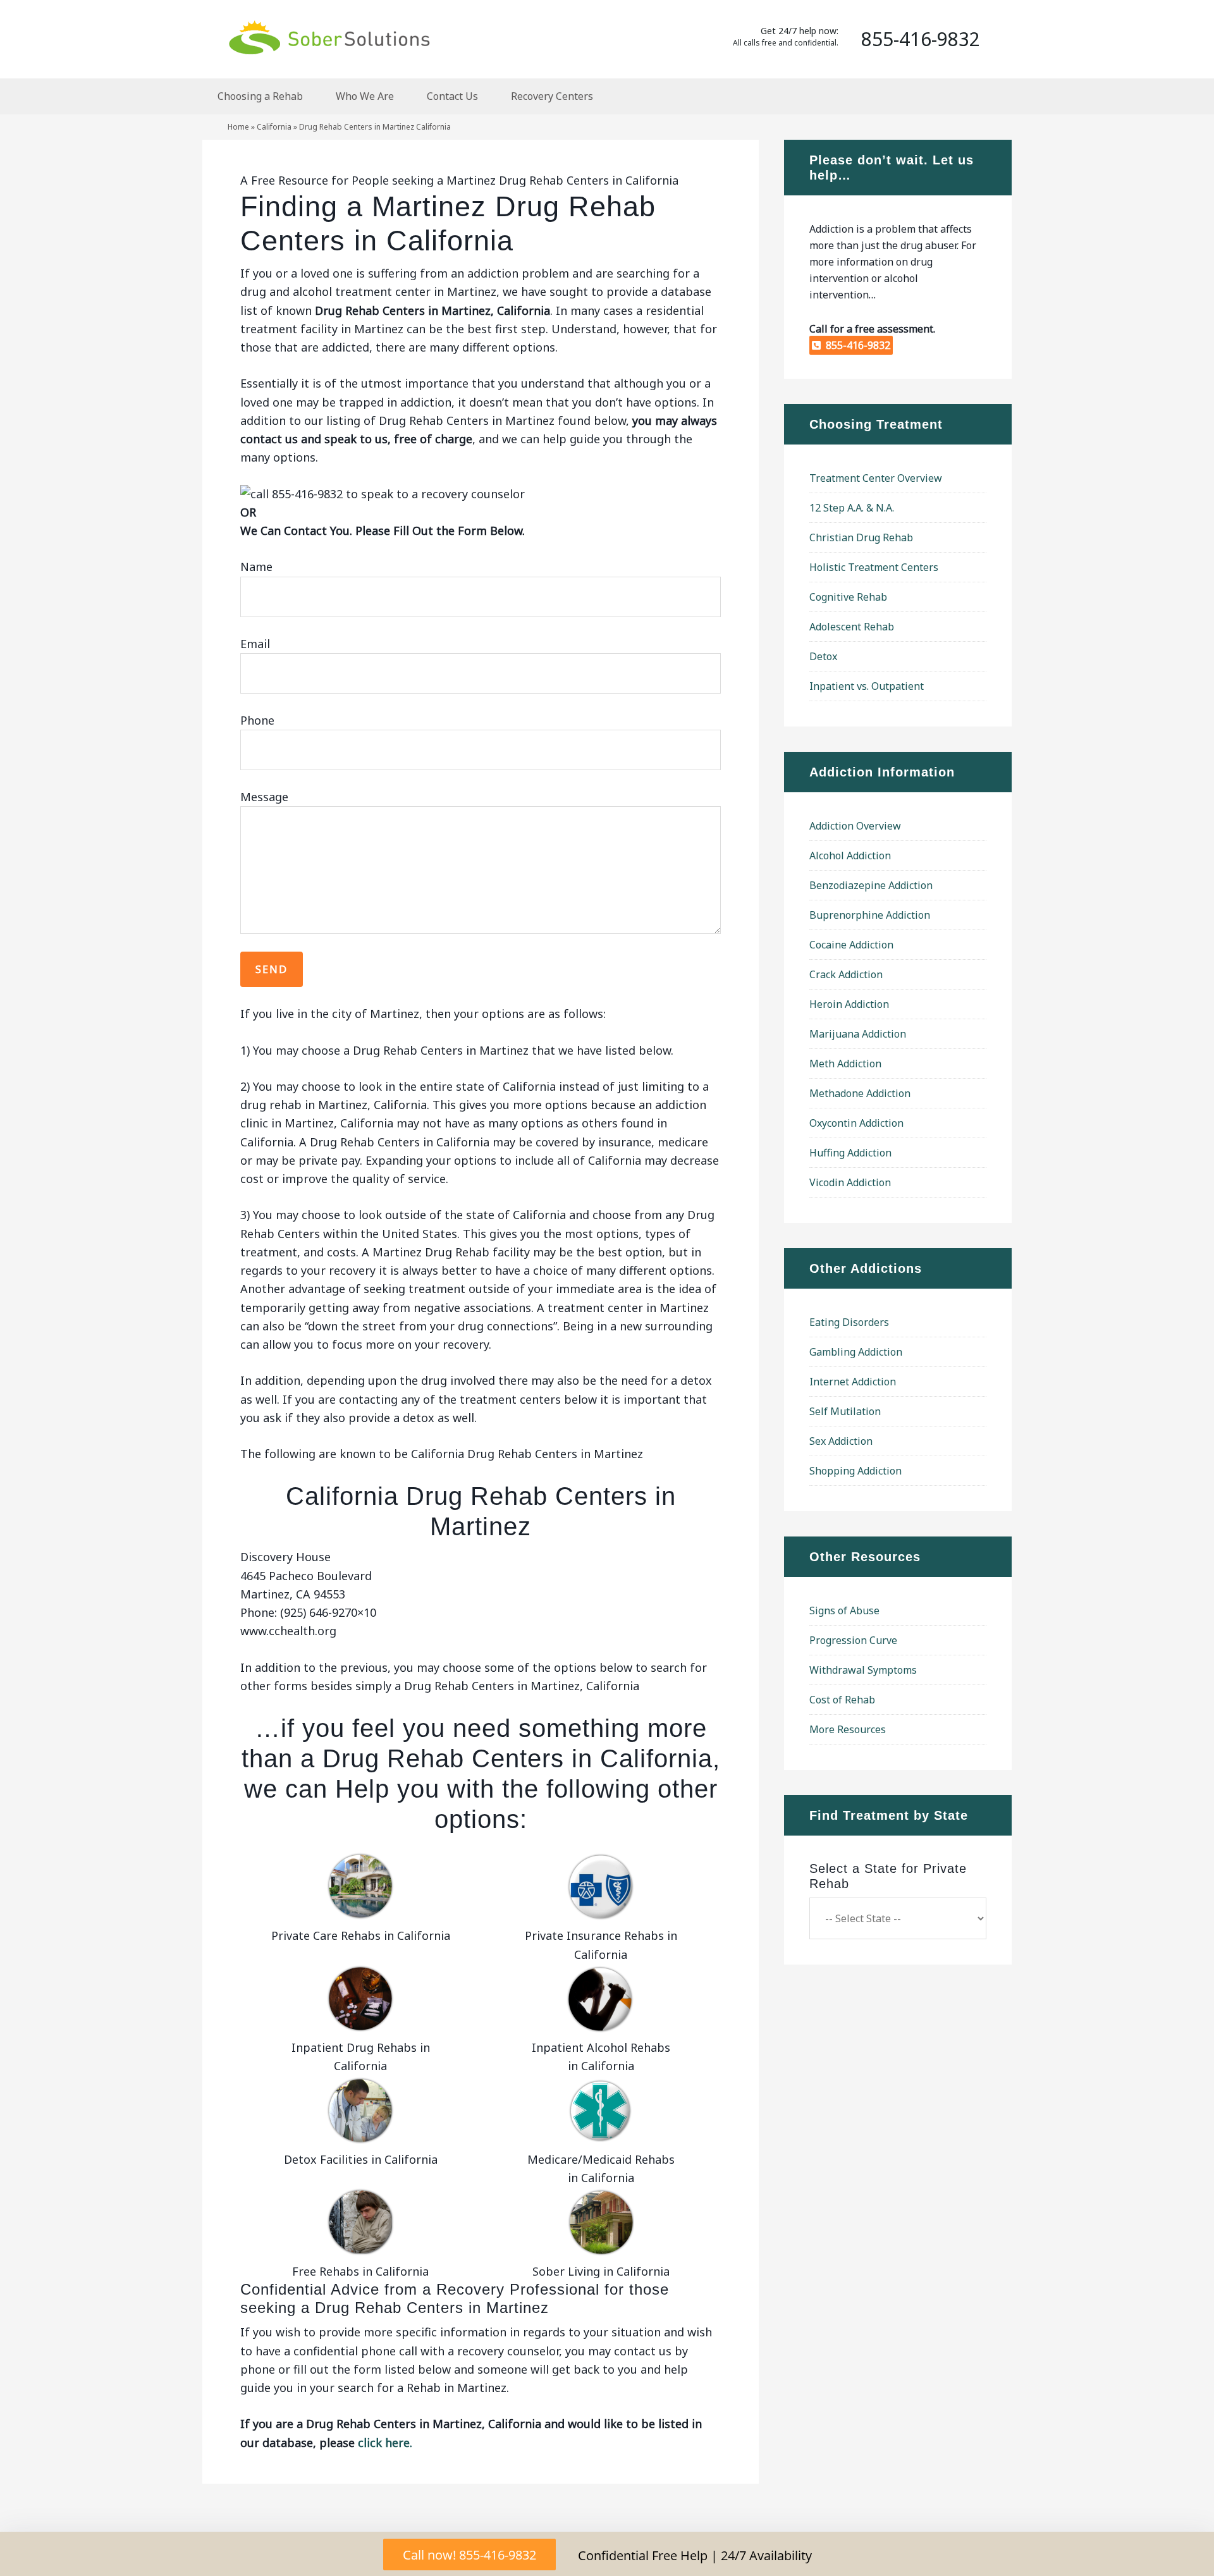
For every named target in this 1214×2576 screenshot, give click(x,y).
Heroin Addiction (849, 1004)
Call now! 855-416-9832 (469, 2555)
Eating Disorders (849, 1322)
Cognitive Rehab (848, 597)
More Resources (848, 1729)
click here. (385, 2443)
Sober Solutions (329, 37)
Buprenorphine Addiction (870, 915)
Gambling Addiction (856, 1352)
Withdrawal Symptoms (863, 1670)
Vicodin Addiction (850, 1182)
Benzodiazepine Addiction (871, 885)
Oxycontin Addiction (856, 1123)
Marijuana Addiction (858, 1034)
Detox (823, 656)
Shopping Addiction (855, 1471)
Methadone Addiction (860, 1093)
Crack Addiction (846, 974)
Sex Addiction (841, 1441)
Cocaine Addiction (851, 945)
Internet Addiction (853, 1382)
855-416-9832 (855, 345)
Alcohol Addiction (850, 856)
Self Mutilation (845, 1411)
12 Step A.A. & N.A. (852, 508)
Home (238, 127)
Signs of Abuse (844, 1610)
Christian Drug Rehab (861, 537)
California (274, 127)
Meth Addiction (845, 1064)
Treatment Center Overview (876, 478)
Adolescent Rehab (852, 627)
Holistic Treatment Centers (874, 567)
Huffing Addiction (850, 1153)
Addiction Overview (855, 826)
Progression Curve (853, 1640)
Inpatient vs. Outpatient (867, 686)
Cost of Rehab (842, 1700)
